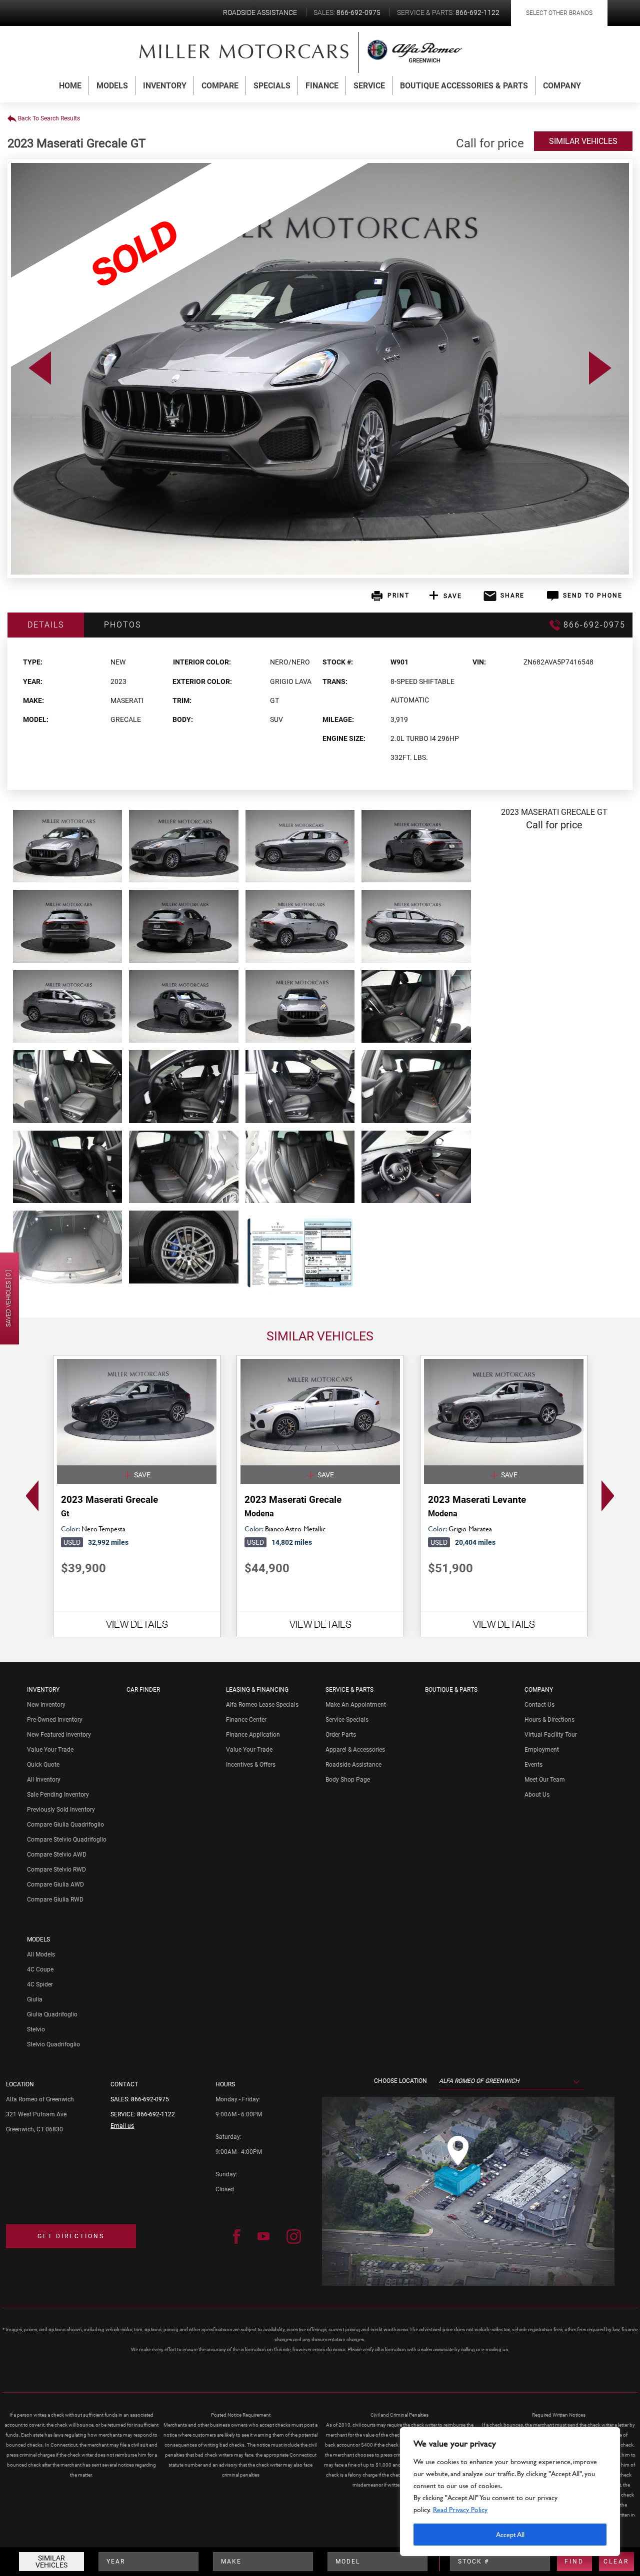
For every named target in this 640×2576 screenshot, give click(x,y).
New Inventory (46, 1705)
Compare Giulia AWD (55, 1885)
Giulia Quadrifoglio (52, 2014)
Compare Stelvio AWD (57, 1855)
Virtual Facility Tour (551, 1735)
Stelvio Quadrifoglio (53, 2044)
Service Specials (347, 1720)
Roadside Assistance (353, 1765)
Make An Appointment (356, 1705)
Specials (272, 86)
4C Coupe (40, 1969)
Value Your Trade (50, 1750)
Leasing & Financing (257, 1690)
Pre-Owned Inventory (55, 1720)
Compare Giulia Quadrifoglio (65, 1825)
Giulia (35, 1999)
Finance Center (246, 1720)
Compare (220, 86)
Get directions (71, 2236)
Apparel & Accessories (355, 1750)
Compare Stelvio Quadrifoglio (67, 1840)
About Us (537, 1795)
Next (611, 1496)
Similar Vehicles (51, 2562)
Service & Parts (349, 1690)
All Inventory (44, 1780)
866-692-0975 (150, 2099)
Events (533, 1765)
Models (112, 86)
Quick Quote (43, 1765)
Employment (542, 1750)
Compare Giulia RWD (55, 1900)
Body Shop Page (348, 1780)
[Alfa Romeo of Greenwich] (244, 51)
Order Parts (341, 1735)
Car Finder (143, 1690)
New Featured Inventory (59, 1735)
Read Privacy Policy (460, 2509)
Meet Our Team (545, 1780)
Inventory (165, 86)
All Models (41, 1954)
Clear (616, 2562)
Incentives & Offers (251, 1765)
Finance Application (253, 1735)
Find (574, 2562)
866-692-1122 (156, 2114)
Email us (122, 2126)
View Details (137, 1624)
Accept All (510, 2534)
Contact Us (539, 1705)
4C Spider (40, 1984)
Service (369, 86)
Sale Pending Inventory (58, 1795)
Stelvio (36, 2029)
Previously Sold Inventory (61, 1810)
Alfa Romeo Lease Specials (262, 1705)
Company (562, 86)
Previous (29, 1496)
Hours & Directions (549, 1720)
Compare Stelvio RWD (56, 1870)
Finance (322, 86)
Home (70, 86)
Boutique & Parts (451, 1690)
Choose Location (400, 2081)
